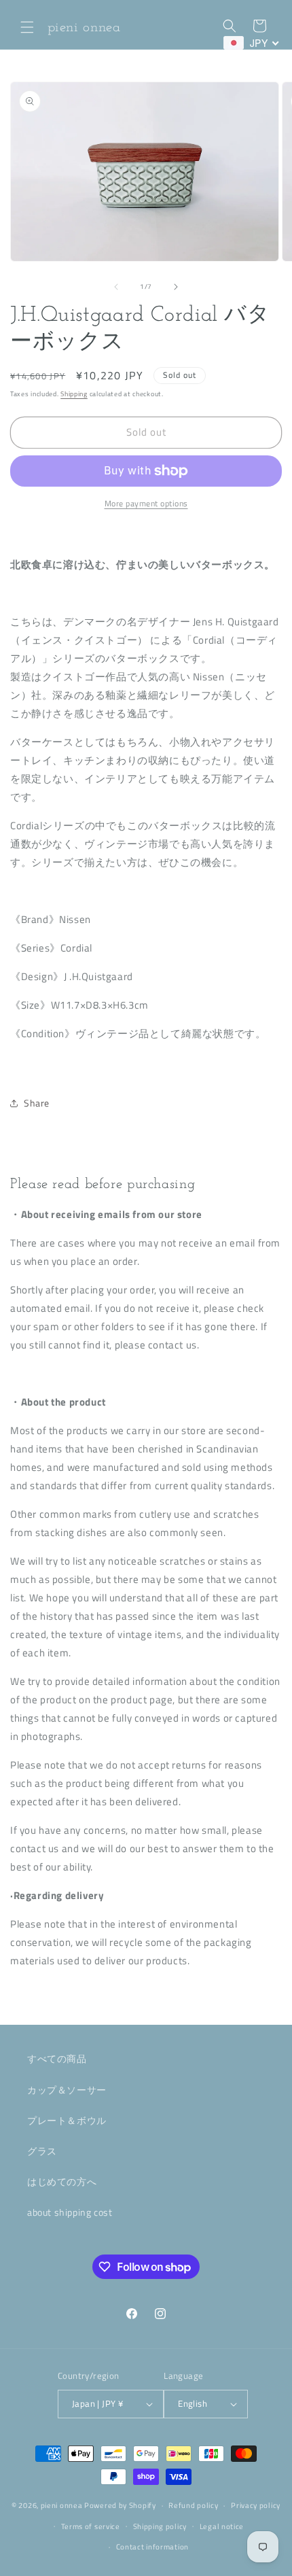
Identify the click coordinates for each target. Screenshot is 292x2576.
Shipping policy (160, 2526)
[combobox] (252, 43)
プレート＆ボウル (67, 2120)
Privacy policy (256, 2505)
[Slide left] (116, 287)
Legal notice (222, 2526)
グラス (42, 2151)
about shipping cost (70, 2212)
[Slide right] (176, 287)
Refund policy (193, 2505)
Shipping (74, 394)
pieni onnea (62, 2505)
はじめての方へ (62, 2181)
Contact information (152, 2547)
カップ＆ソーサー (67, 2090)
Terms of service (91, 2526)
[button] (27, 27)
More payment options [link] (146, 504)
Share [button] (37, 1103)
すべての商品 (57, 2058)
